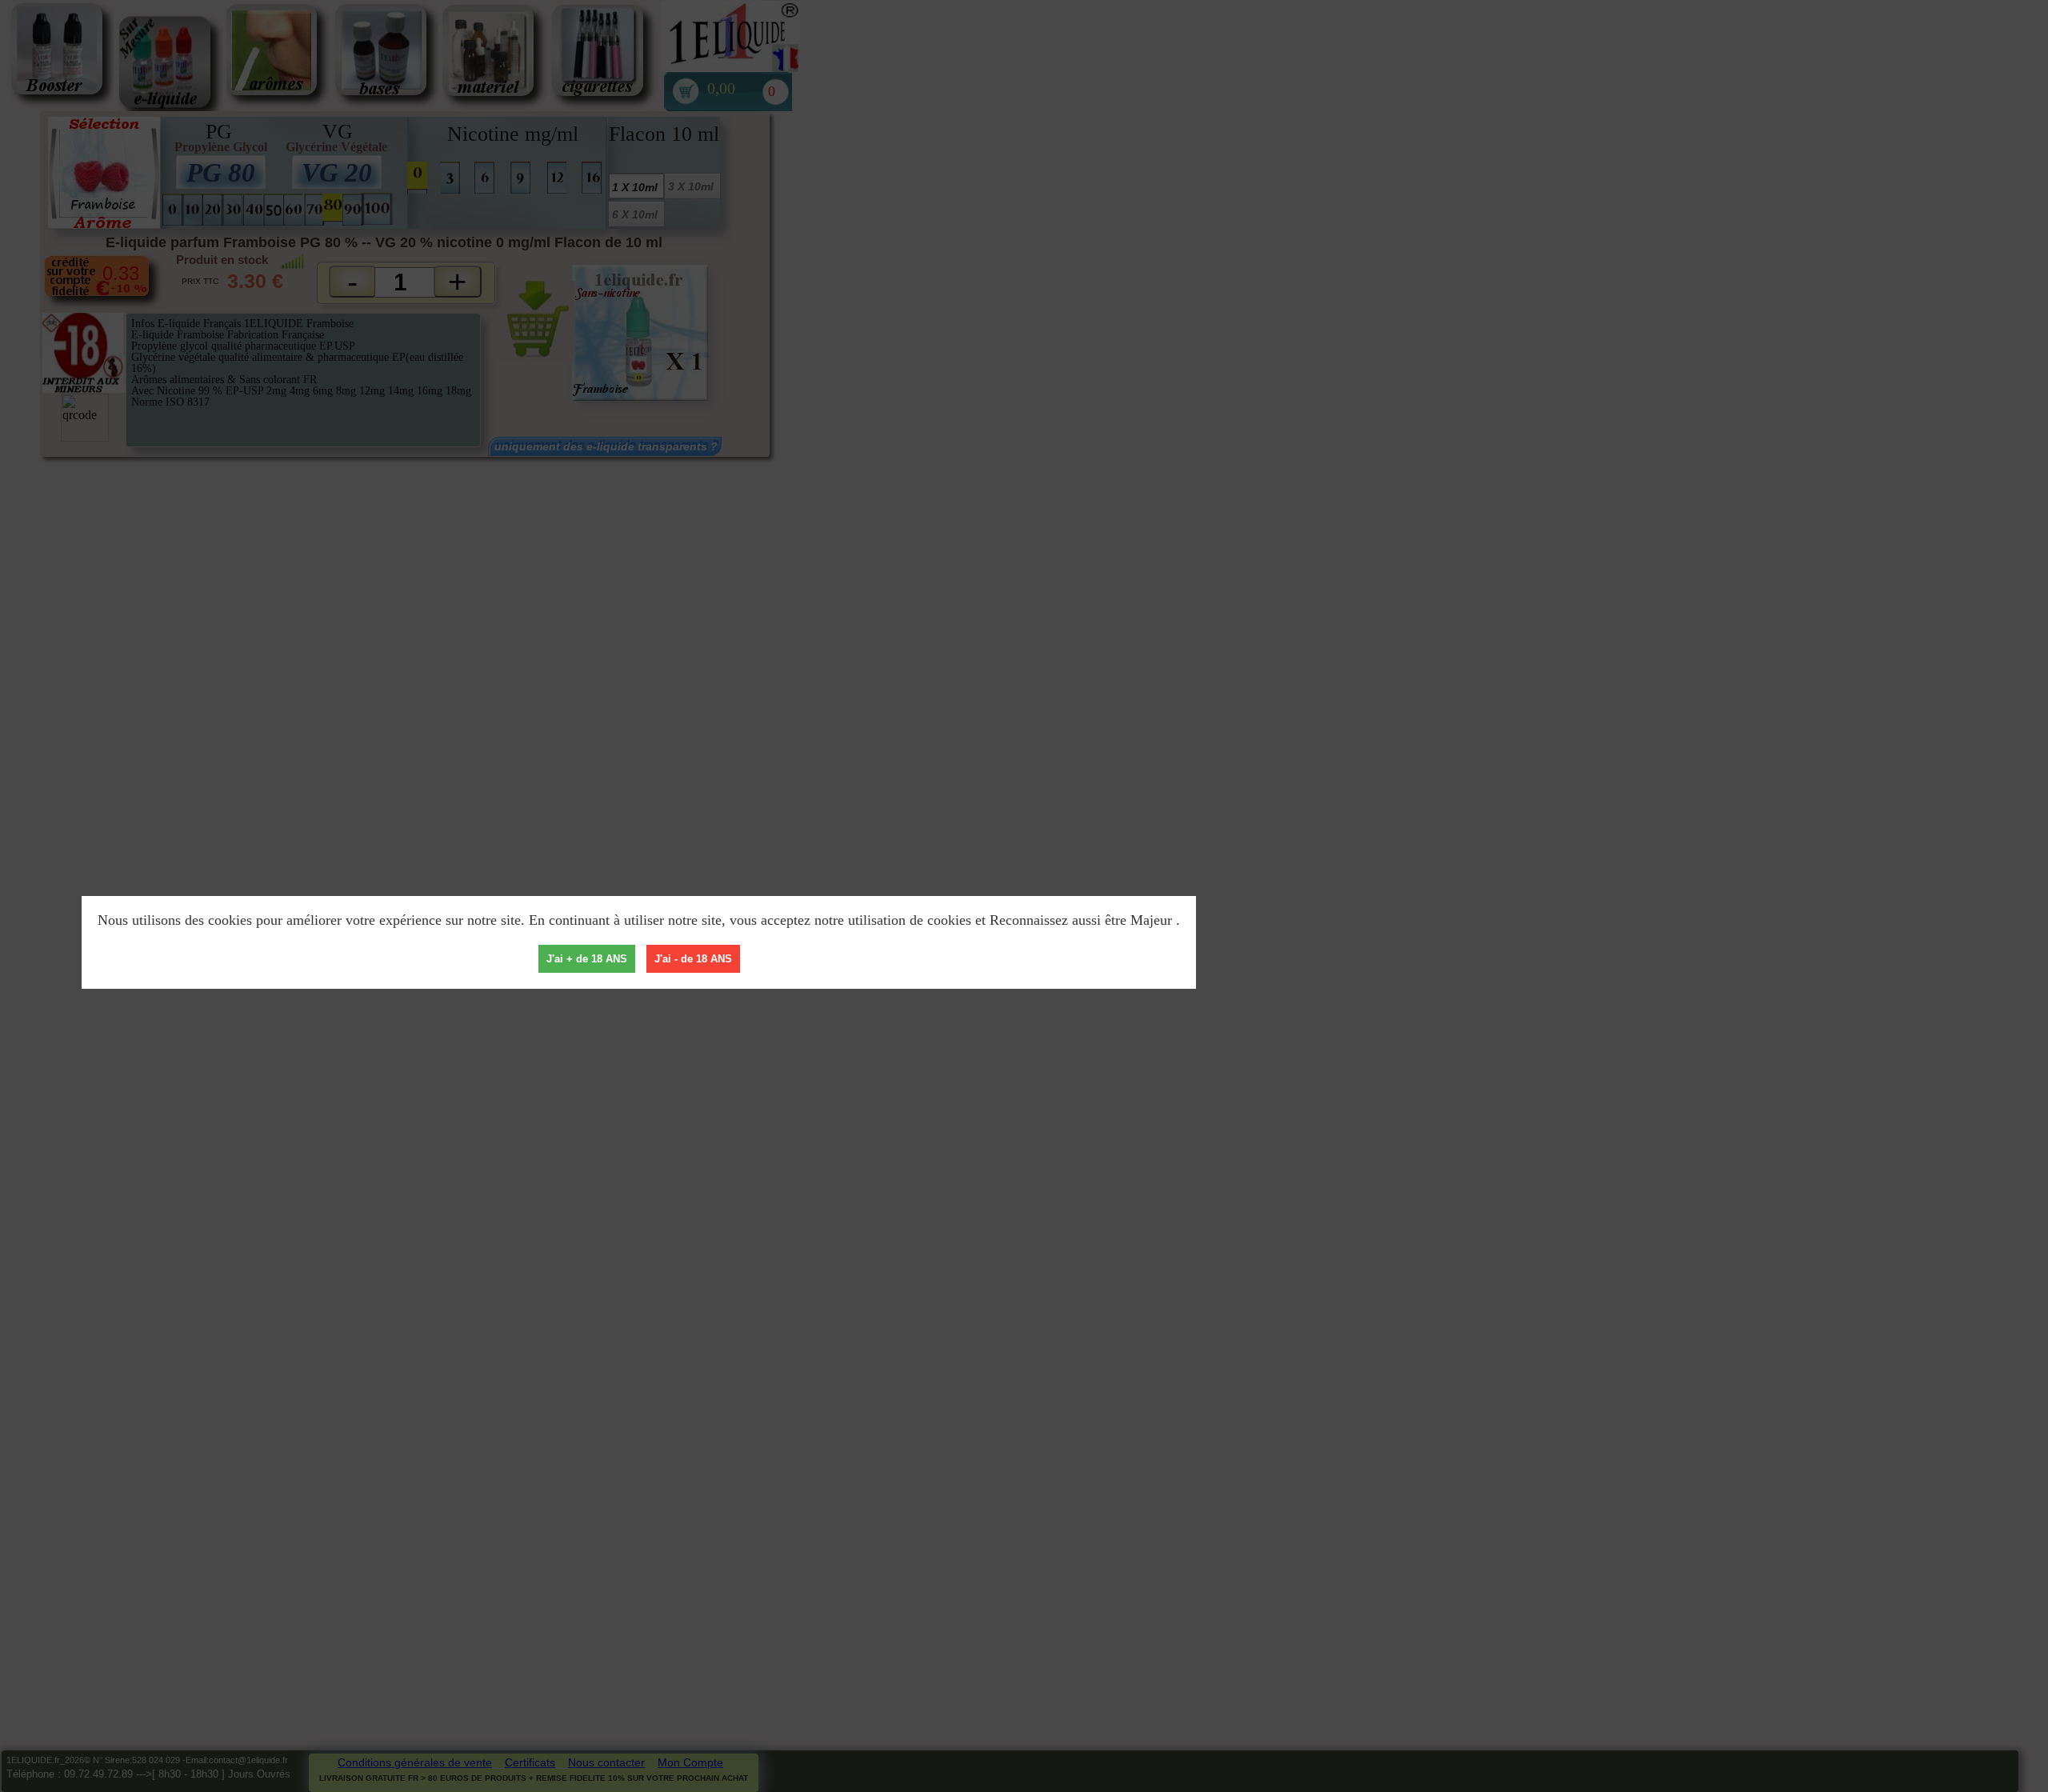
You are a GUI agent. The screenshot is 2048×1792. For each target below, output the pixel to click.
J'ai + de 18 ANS (587, 959)
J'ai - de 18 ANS (693, 959)
